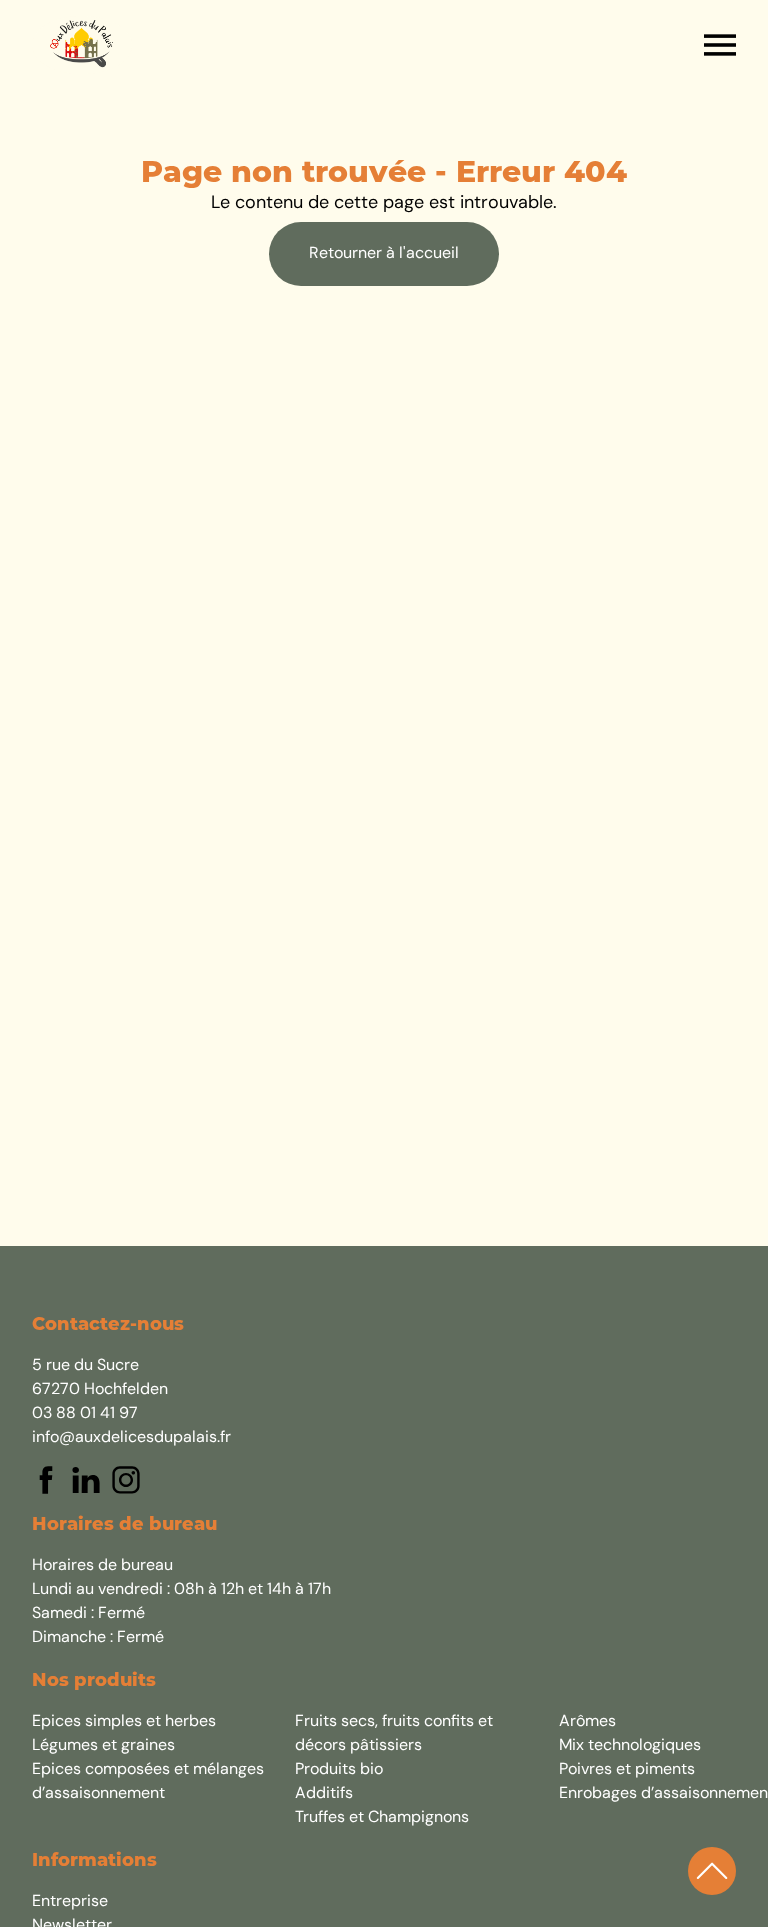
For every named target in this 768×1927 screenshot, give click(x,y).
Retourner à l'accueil (384, 254)
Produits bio (339, 1770)
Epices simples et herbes (124, 1722)
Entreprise (70, 1902)
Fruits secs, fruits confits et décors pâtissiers (394, 1734)
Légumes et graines (103, 1746)
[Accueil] (82, 45)
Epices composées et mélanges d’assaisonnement (148, 1782)
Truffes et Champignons (382, 1818)
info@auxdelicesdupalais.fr (131, 1438)
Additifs (324, 1794)
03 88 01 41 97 (85, 1414)
